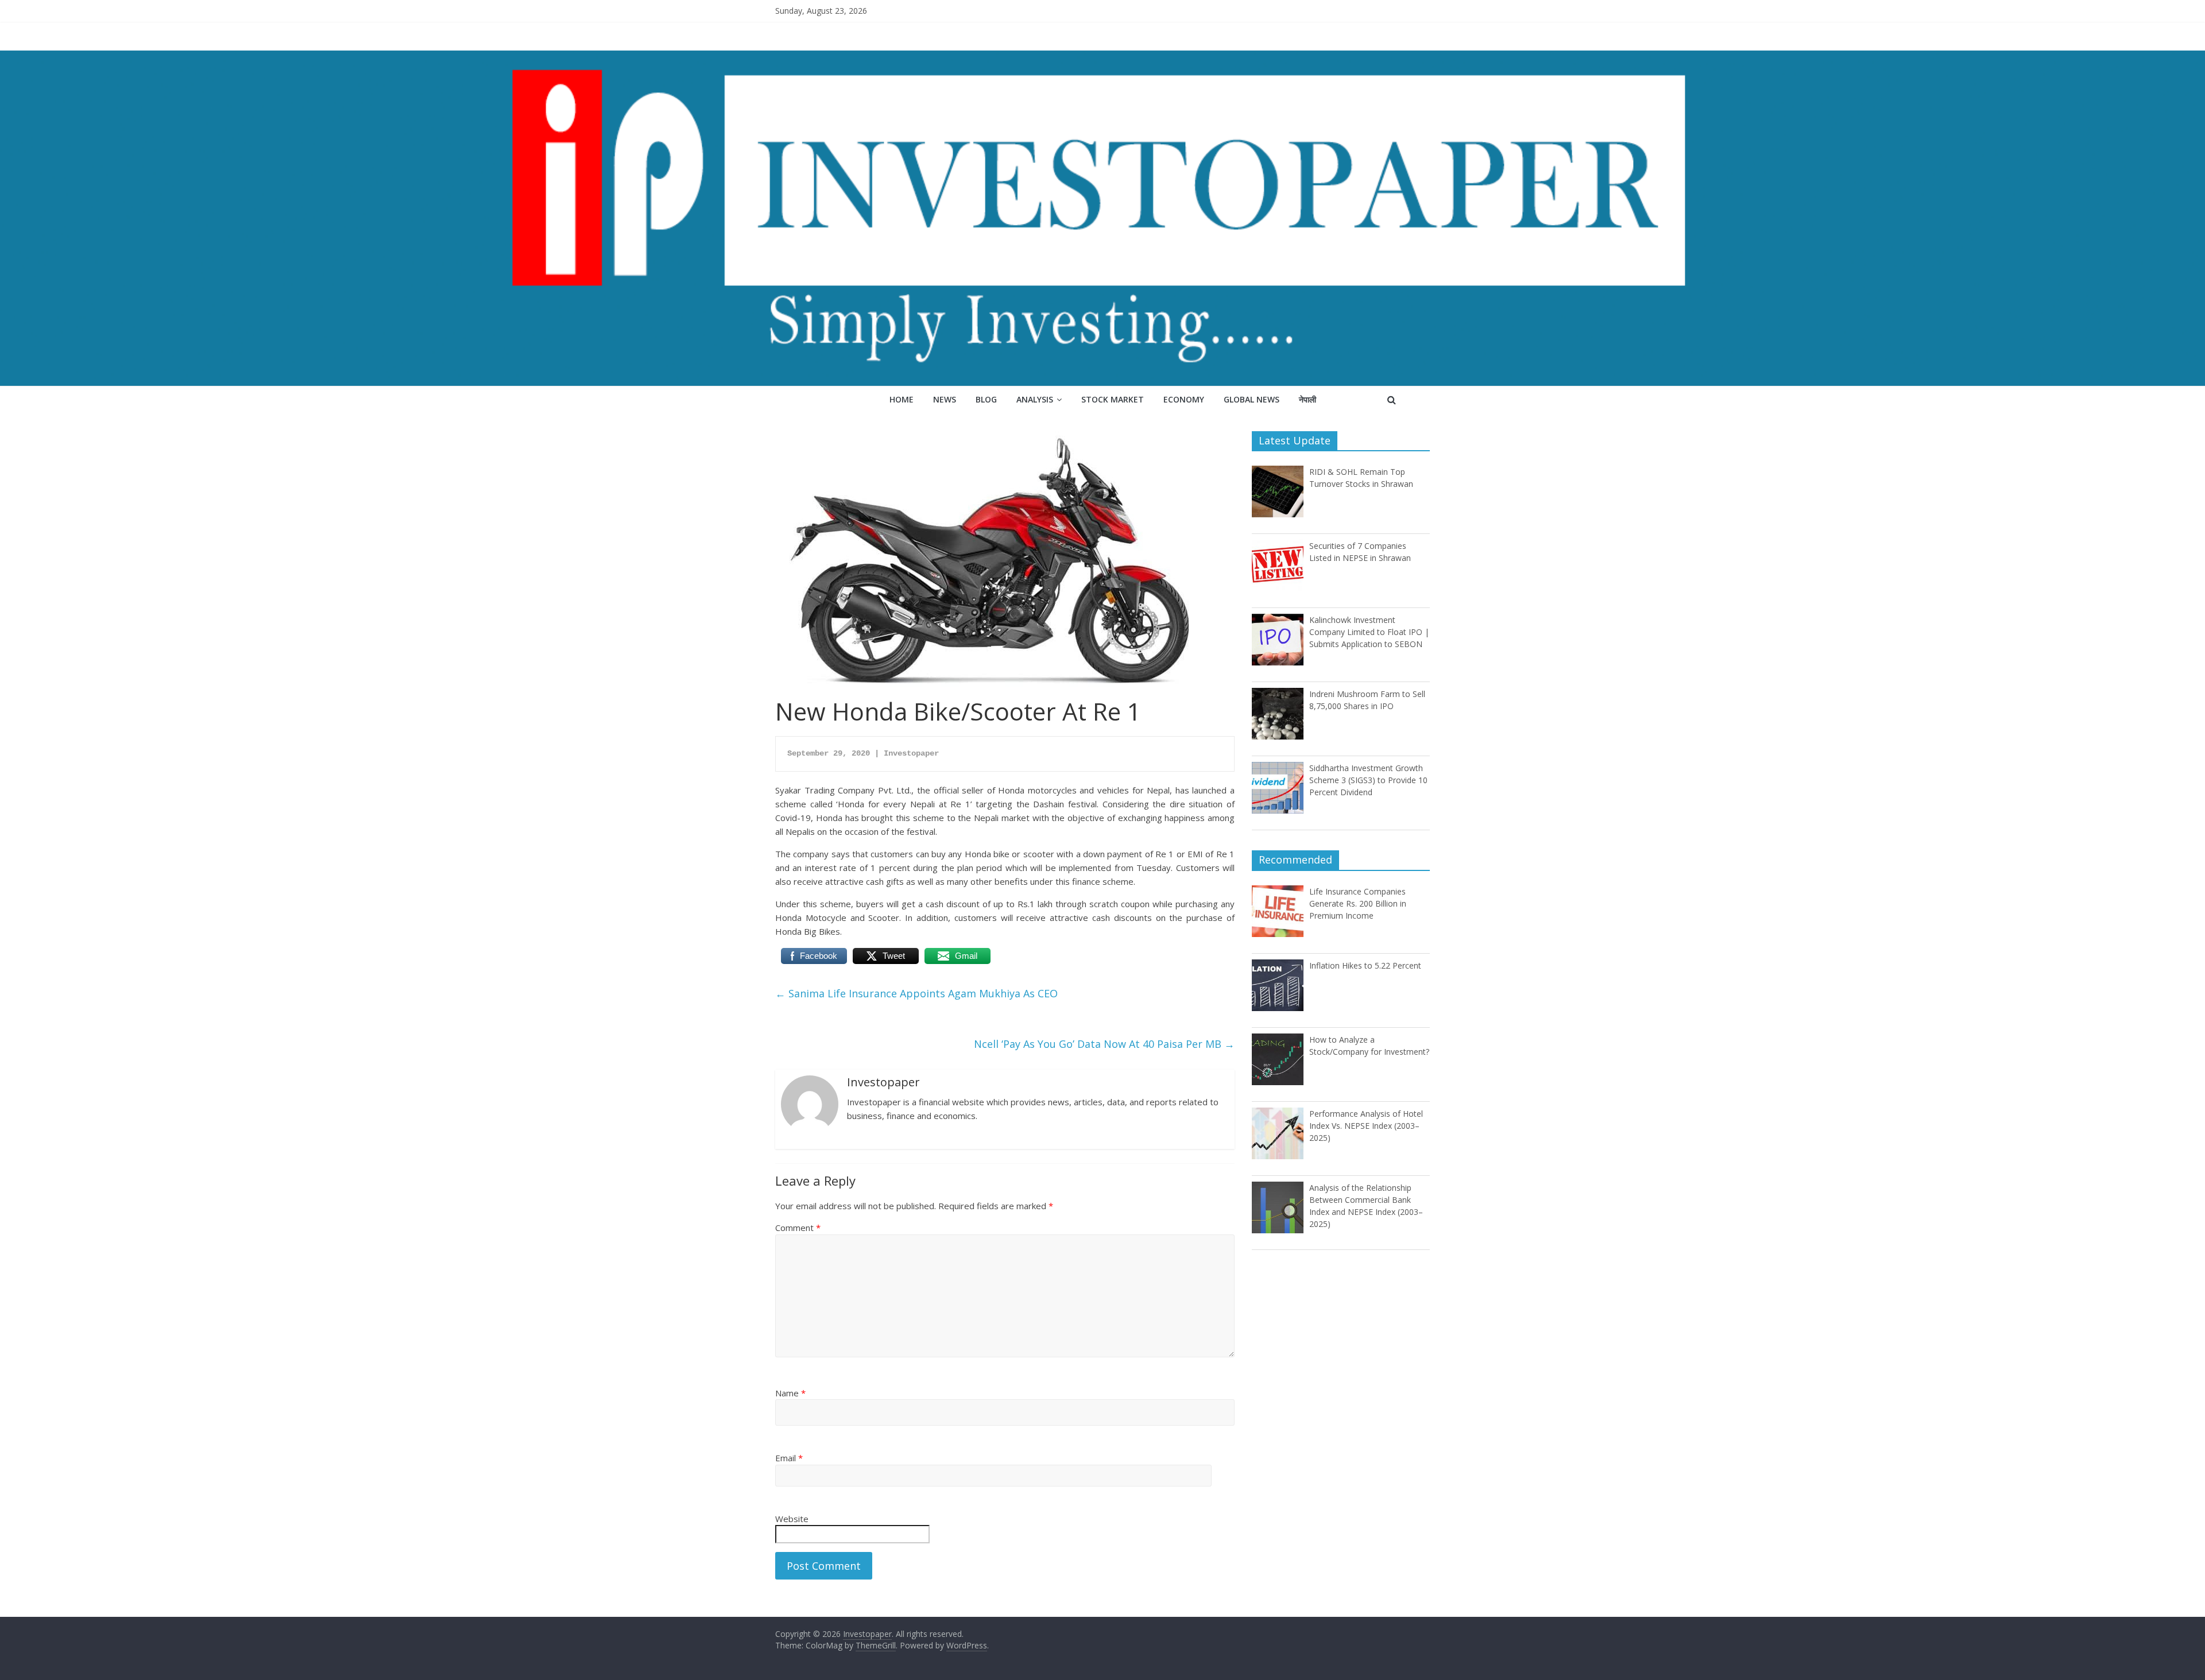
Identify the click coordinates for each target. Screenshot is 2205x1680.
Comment (798, 1228)
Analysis (1035, 399)
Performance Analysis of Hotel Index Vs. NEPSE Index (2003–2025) (1366, 1126)
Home (902, 399)
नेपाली (1307, 399)
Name (790, 1393)
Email (789, 1458)
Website (792, 1519)
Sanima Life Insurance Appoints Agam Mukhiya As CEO (916, 993)
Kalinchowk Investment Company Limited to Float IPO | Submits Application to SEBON (1369, 632)
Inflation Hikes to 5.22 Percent (1365, 965)
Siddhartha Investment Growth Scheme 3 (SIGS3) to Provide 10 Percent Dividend (1368, 780)
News (945, 399)
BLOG (986, 399)
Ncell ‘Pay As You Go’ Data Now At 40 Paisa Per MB (1104, 1044)
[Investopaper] (1102, 57)
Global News (1252, 399)
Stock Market (1113, 399)
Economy (1184, 399)
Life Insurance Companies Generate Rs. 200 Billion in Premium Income (1358, 903)
